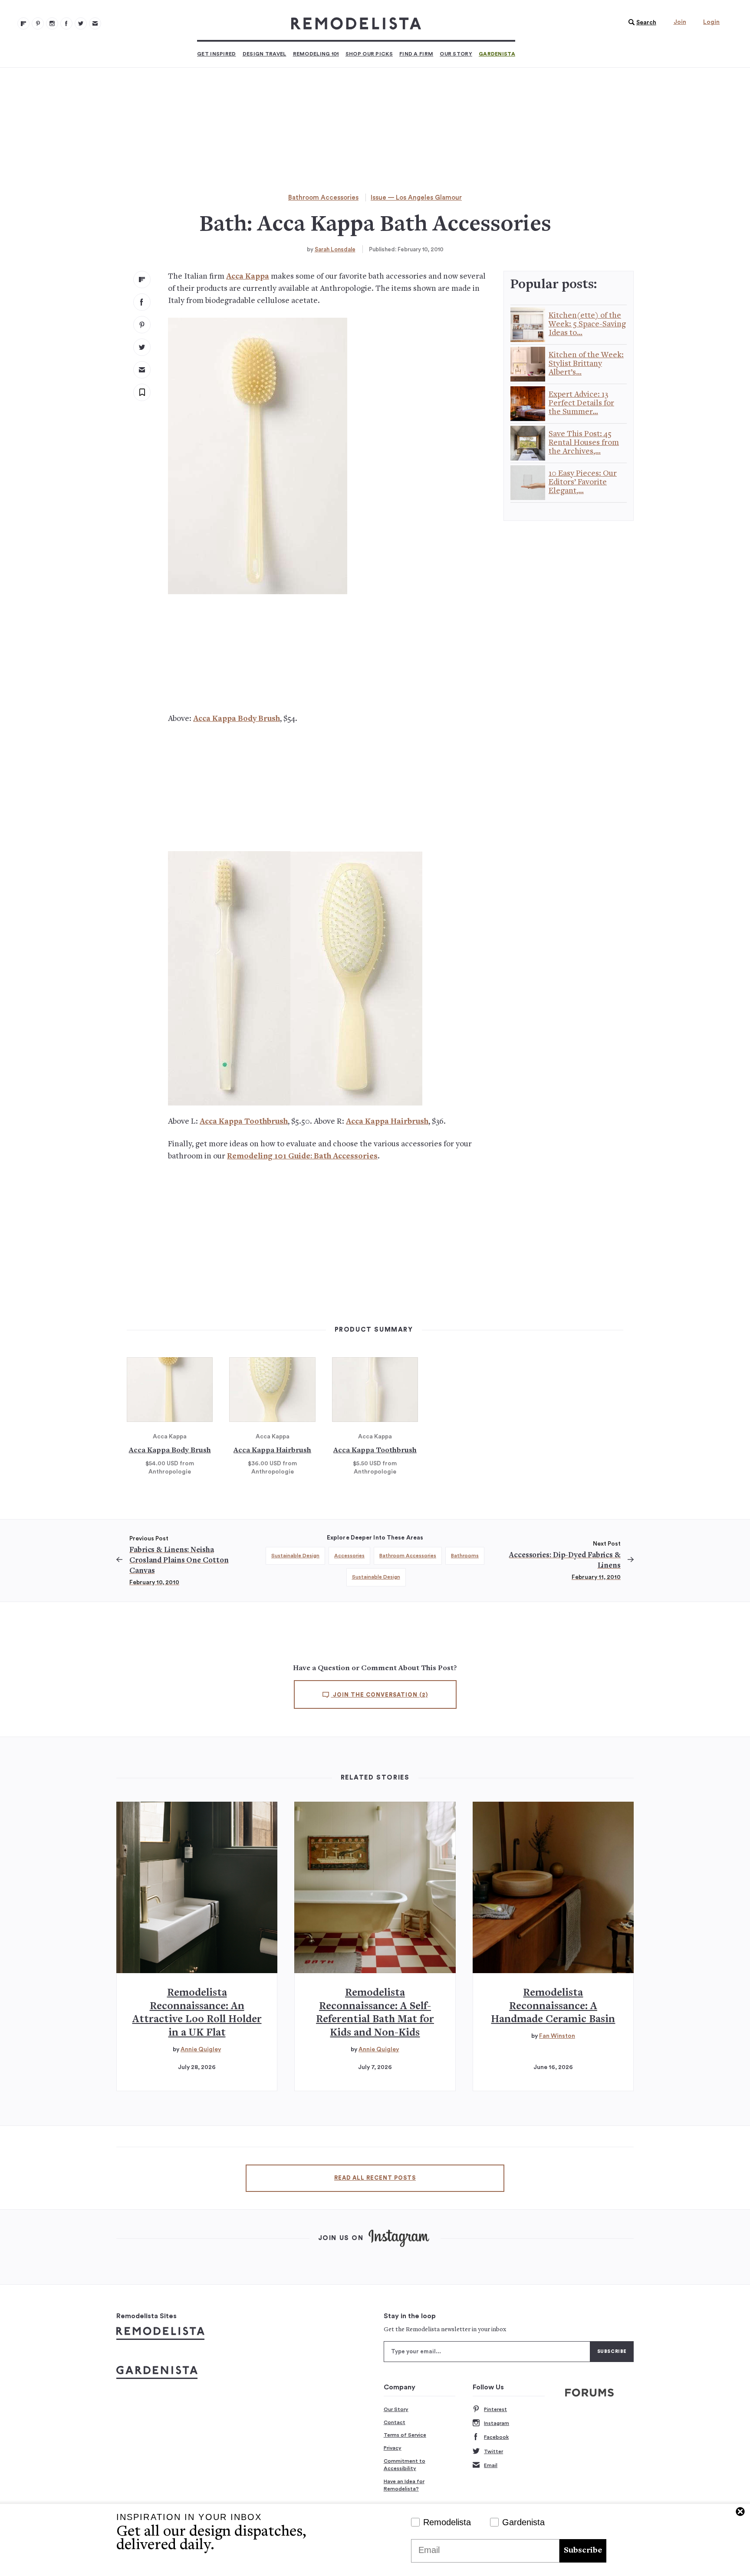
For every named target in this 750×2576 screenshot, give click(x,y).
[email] (142, 370)
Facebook (496, 2437)
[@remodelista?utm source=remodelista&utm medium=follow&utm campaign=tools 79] (23, 23)
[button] (640, 23)
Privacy (393, 2448)
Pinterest (495, 2409)
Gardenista (497, 54)
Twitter (493, 2451)
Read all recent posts (375, 2178)
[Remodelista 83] (81, 23)
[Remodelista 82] (66, 23)
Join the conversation (380, 1695)
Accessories (349, 1556)
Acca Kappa (248, 277)
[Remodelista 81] (52, 23)
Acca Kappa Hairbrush (387, 1122)
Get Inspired (217, 54)
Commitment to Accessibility (405, 2465)
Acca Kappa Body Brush (237, 719)
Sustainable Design (295, 1556)
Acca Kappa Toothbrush (244, 1122)
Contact (395, 2422)
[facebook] (142, 302)
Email (491, 2465)
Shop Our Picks (369, 54)
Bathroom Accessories (323, 198)
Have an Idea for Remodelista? (404, 2485)
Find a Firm (416, 54)
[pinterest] (142, 325)
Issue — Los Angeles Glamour (416, 198)
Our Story (456, 54)
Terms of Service (405, 2435)
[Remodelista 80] (38, 23)
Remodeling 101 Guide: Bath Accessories (302, 1156)
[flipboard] (142, 280)
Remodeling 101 (316, 54)
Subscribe (583, 2551)
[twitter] (142, 347)
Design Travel (265, 54)
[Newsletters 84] (95, 23)
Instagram (497, 2423)
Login (711, 22)
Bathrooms (465, 1556)
